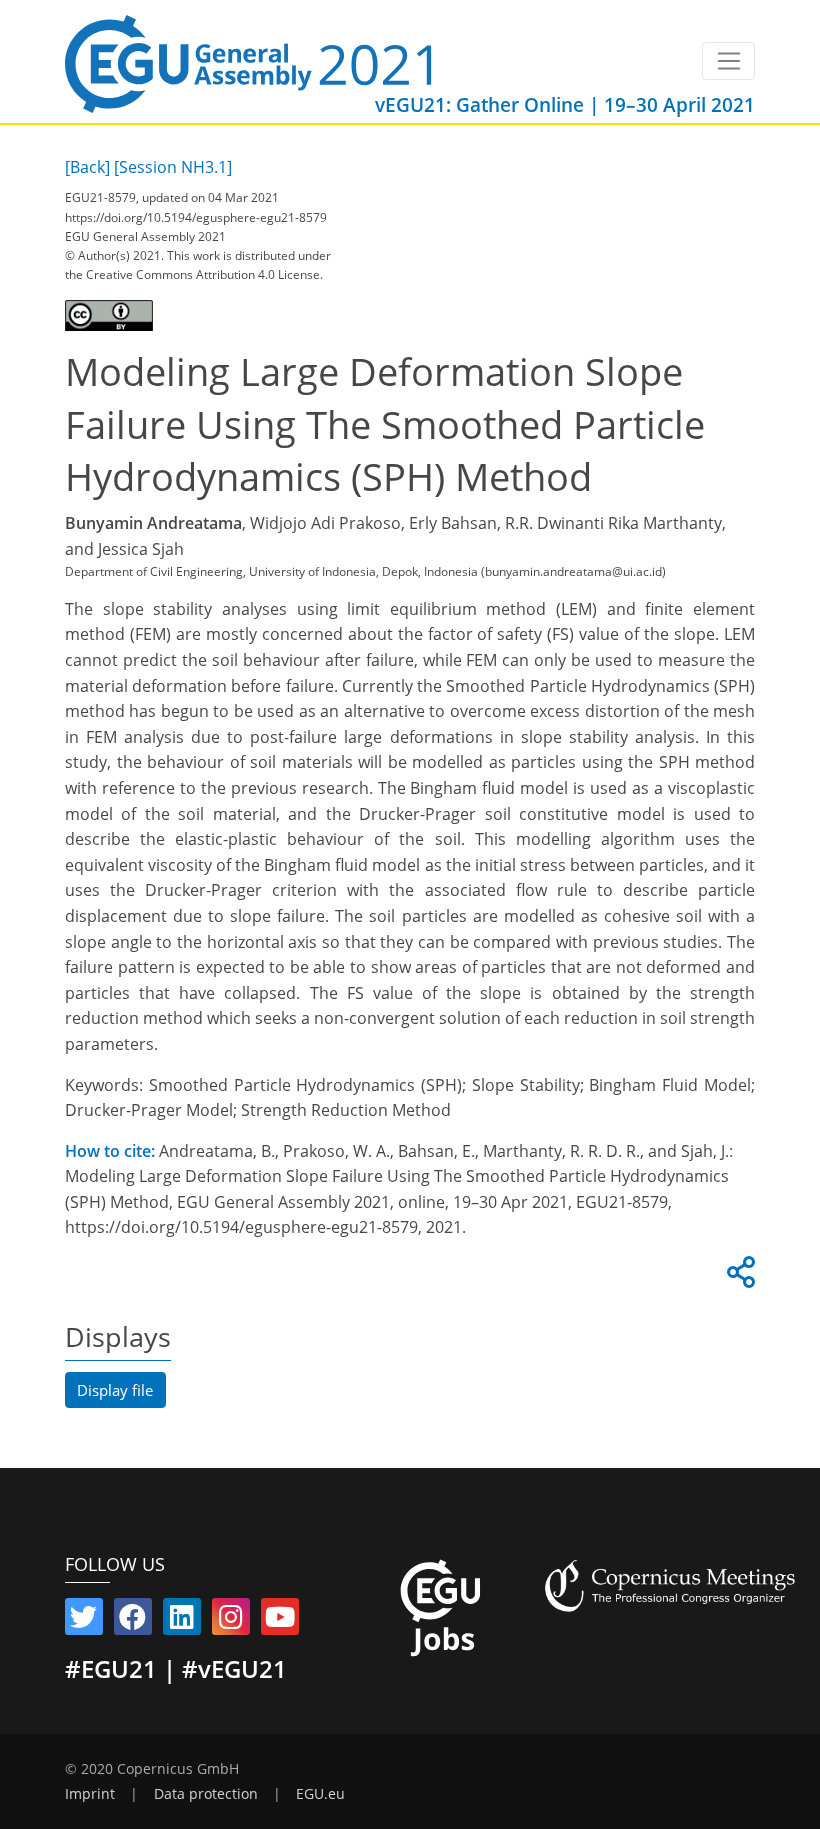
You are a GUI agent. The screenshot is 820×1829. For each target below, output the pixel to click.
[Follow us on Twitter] (84, 1621)
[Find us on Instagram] (231, 1621)
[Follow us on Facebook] (133, 1621)
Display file (115, 1390)
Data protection (206, 1794)
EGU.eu (320, 1794)
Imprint (90, 1794)
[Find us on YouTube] (280, 1621)
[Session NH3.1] (173, 167)
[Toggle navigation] (728, 61)
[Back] (87, 167)
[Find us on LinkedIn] (182, 1621)
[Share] (738, 1278)
